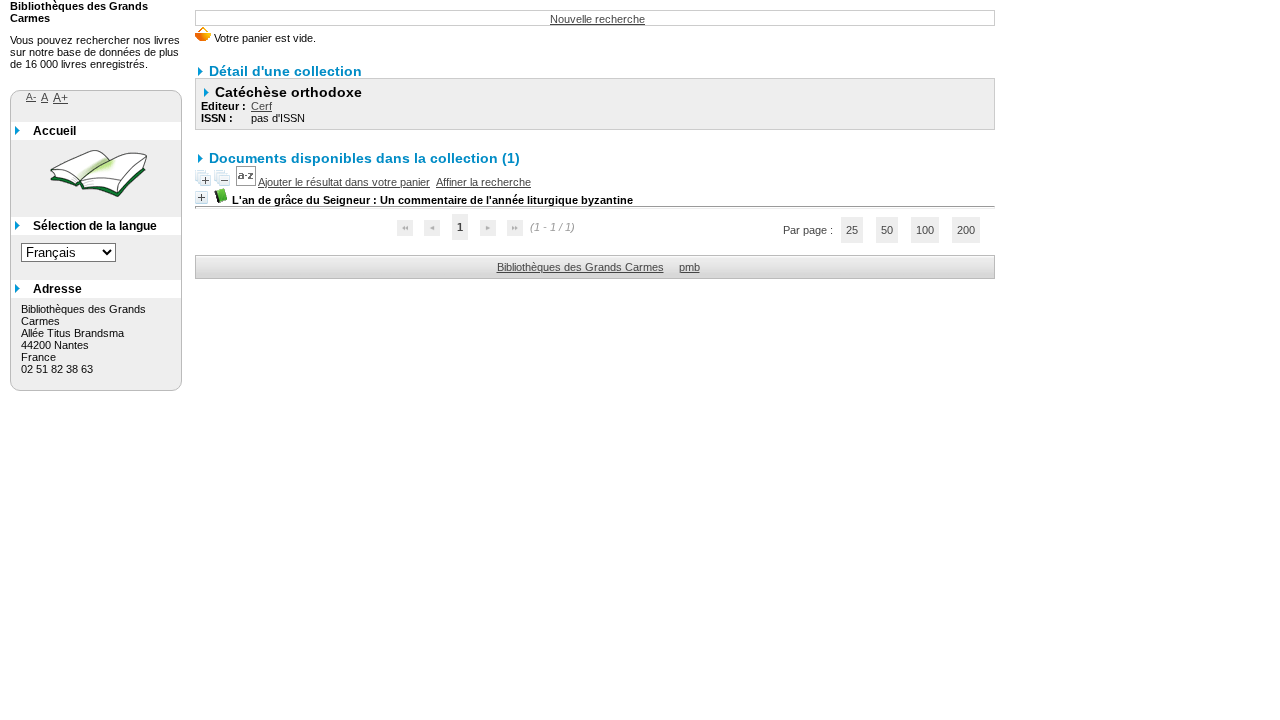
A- (31, 96)
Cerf (261, 106)
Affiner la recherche (483, 182)
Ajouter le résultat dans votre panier (344, 182)
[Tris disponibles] (247, 182)
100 (925, 230)
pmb (689, 267)
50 (887, 230)
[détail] (201, 197)
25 (852, 230)
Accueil (54, 131)
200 (966, 230)
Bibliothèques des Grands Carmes (580, 267)
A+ (60, 98)
